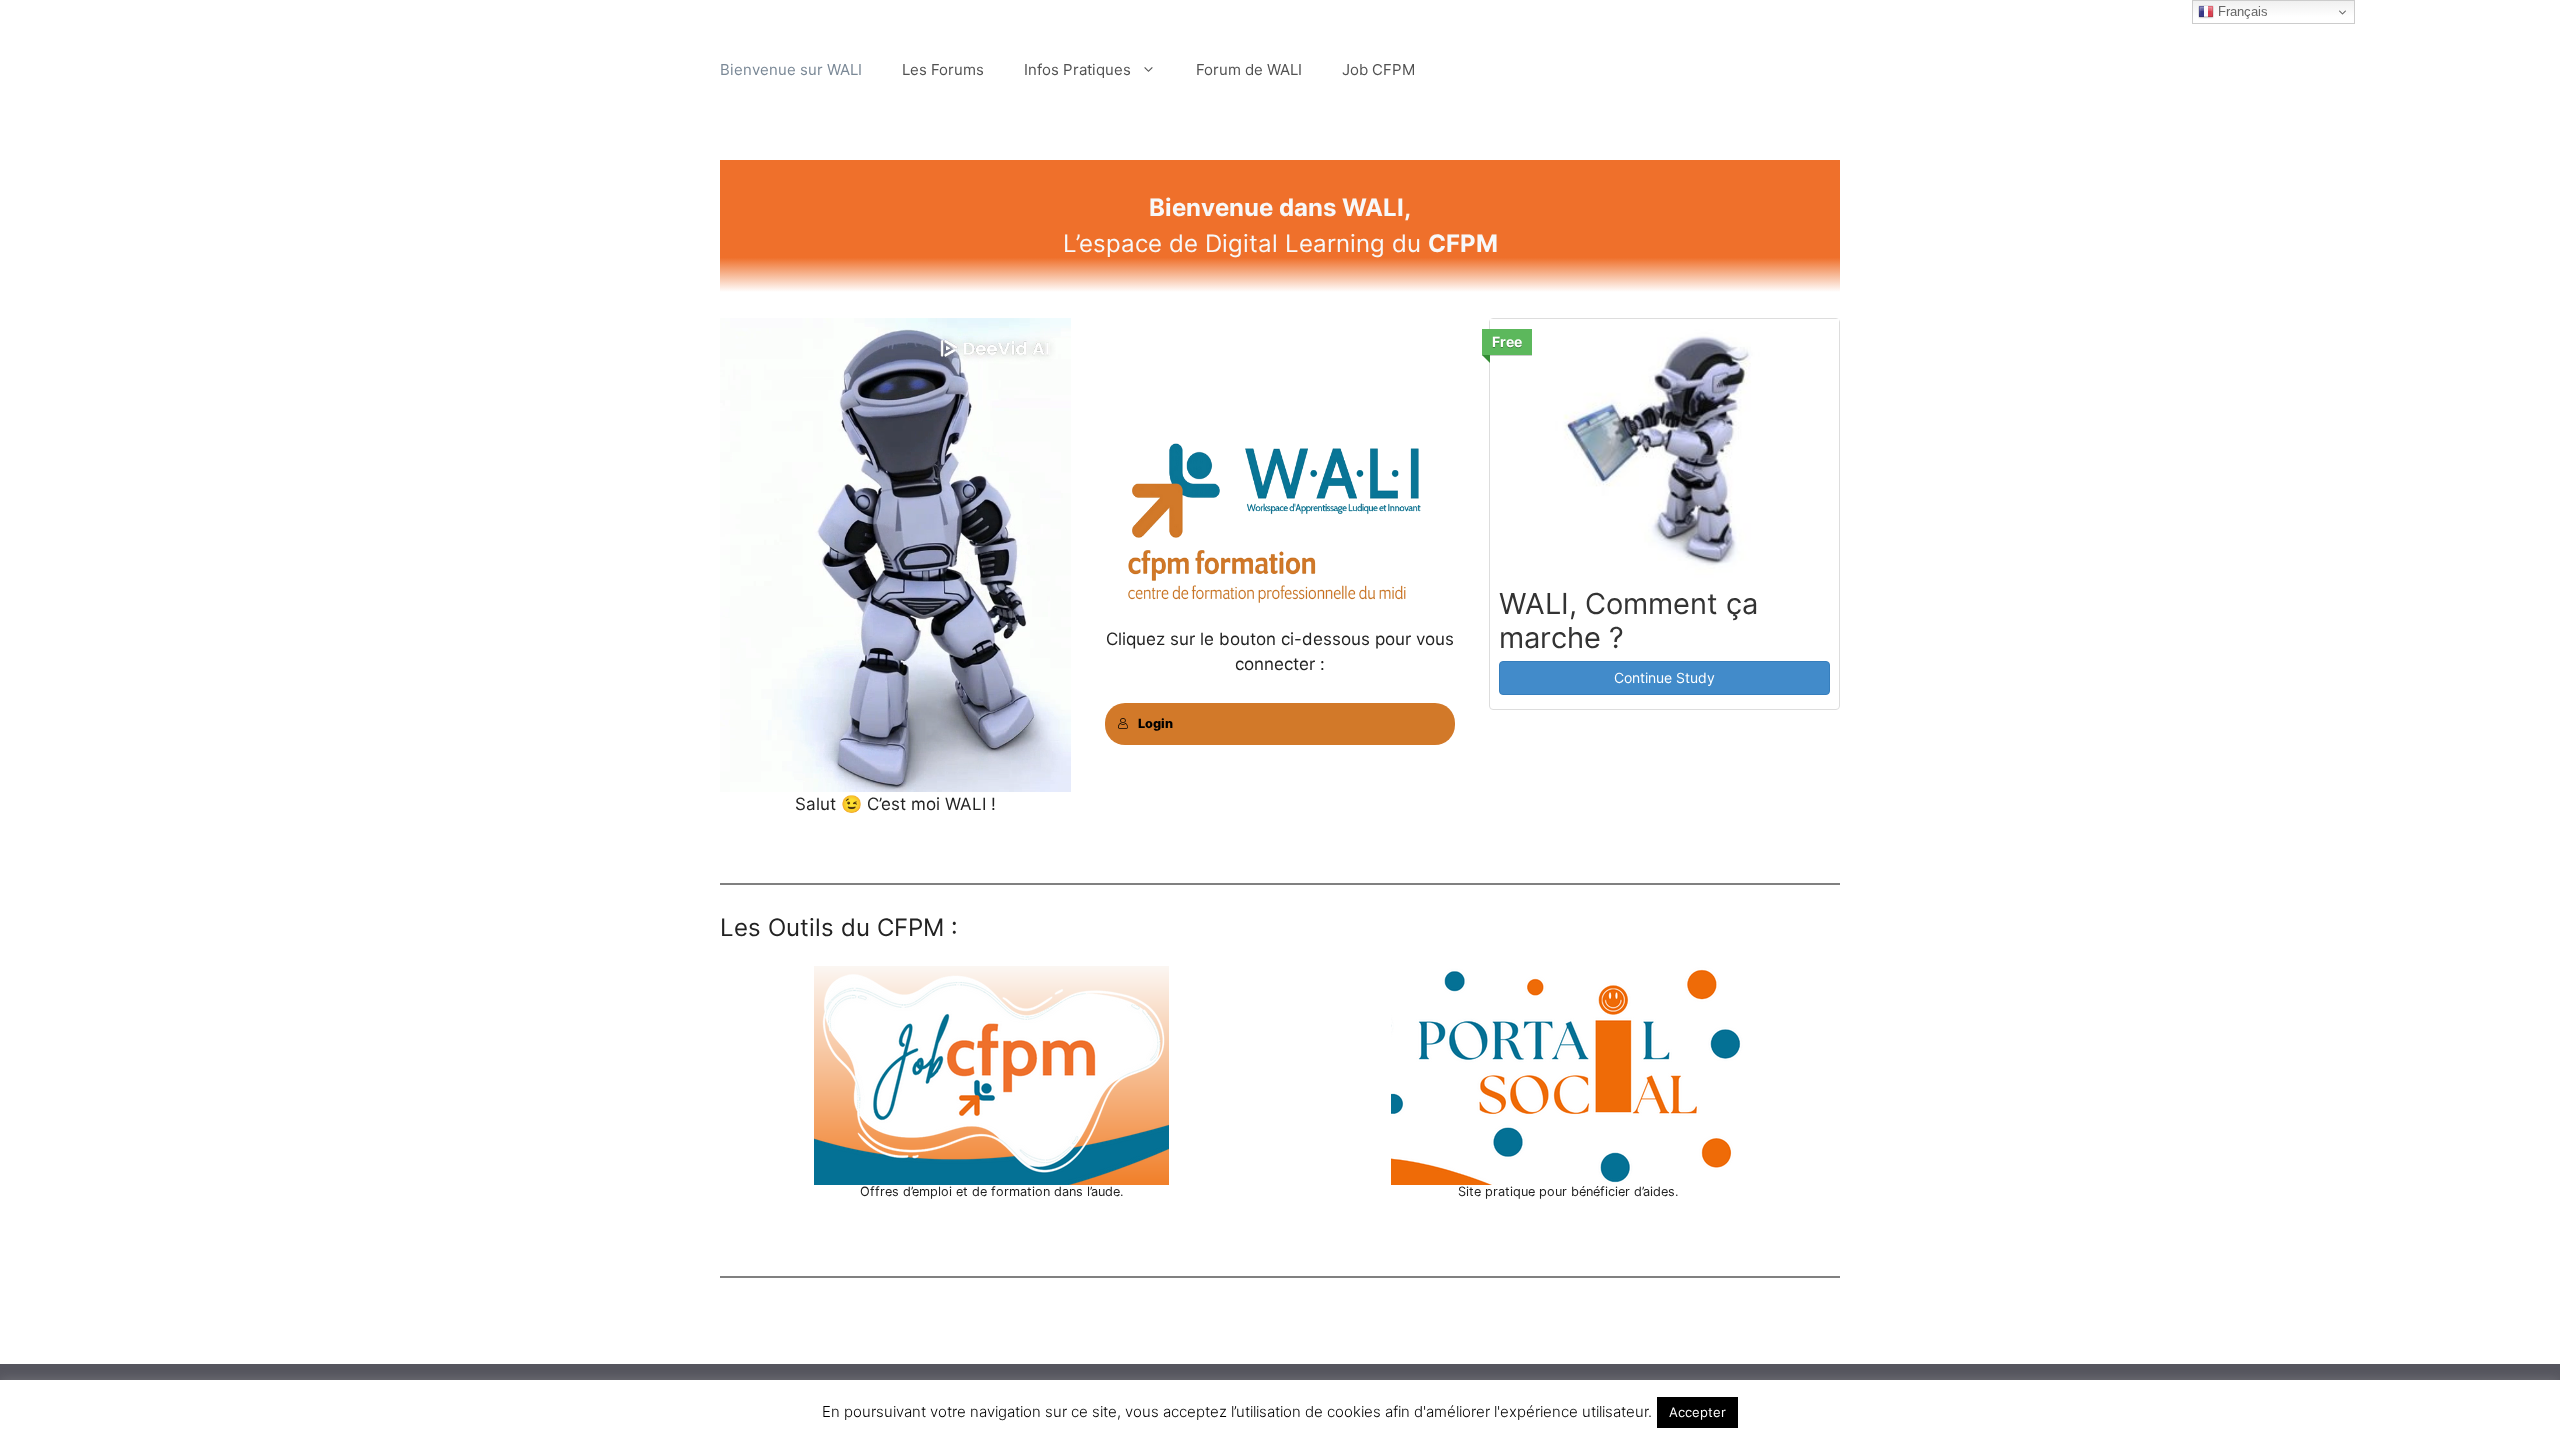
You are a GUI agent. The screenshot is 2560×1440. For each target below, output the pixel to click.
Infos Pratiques (1077, 69)
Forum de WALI (1249, 69)
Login (1155, 723)
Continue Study (1664, 677)
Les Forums (943, 69)
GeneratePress (1388, 1394)
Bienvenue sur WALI (791, 69)
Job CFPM (1378, 69)
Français (2241, 11)
